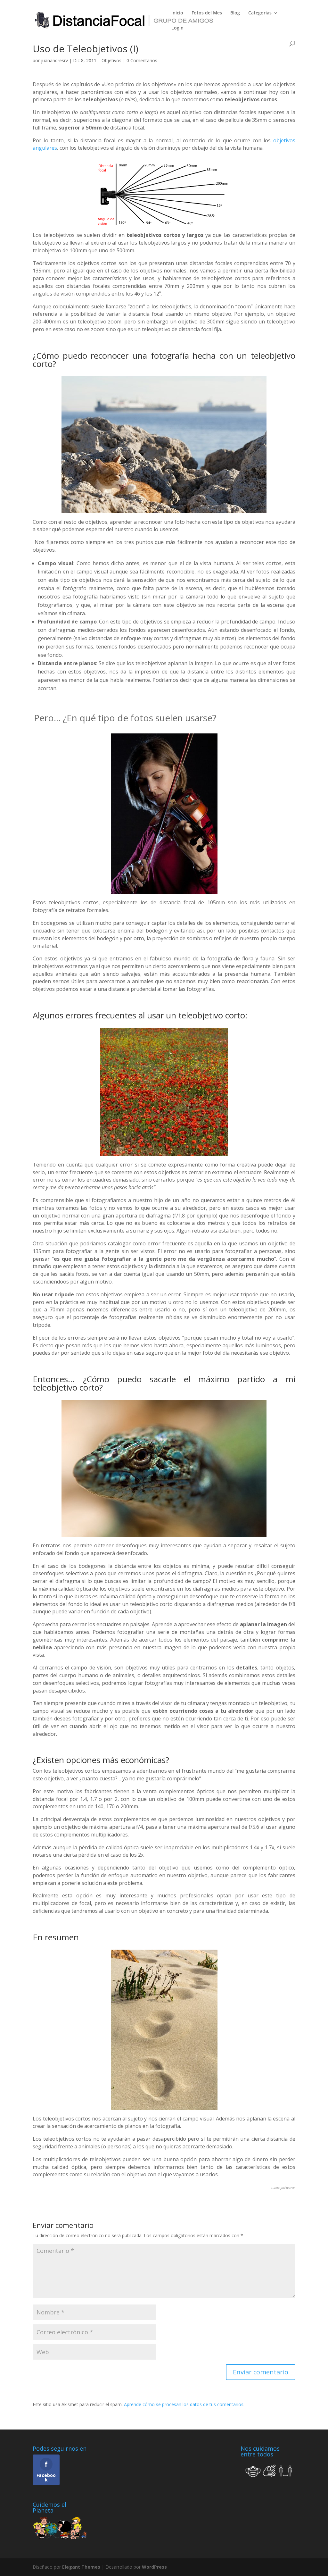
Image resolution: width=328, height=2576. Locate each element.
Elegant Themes (81, 2567)
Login (177, 28)
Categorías (260, 13)
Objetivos (111, 60)
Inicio (177, 13)
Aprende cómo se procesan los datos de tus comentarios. (184, 2404)
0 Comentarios (142, 60)
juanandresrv (54, 60)
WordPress (154, 2567)
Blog (235, 13)
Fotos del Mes (207, 13)
